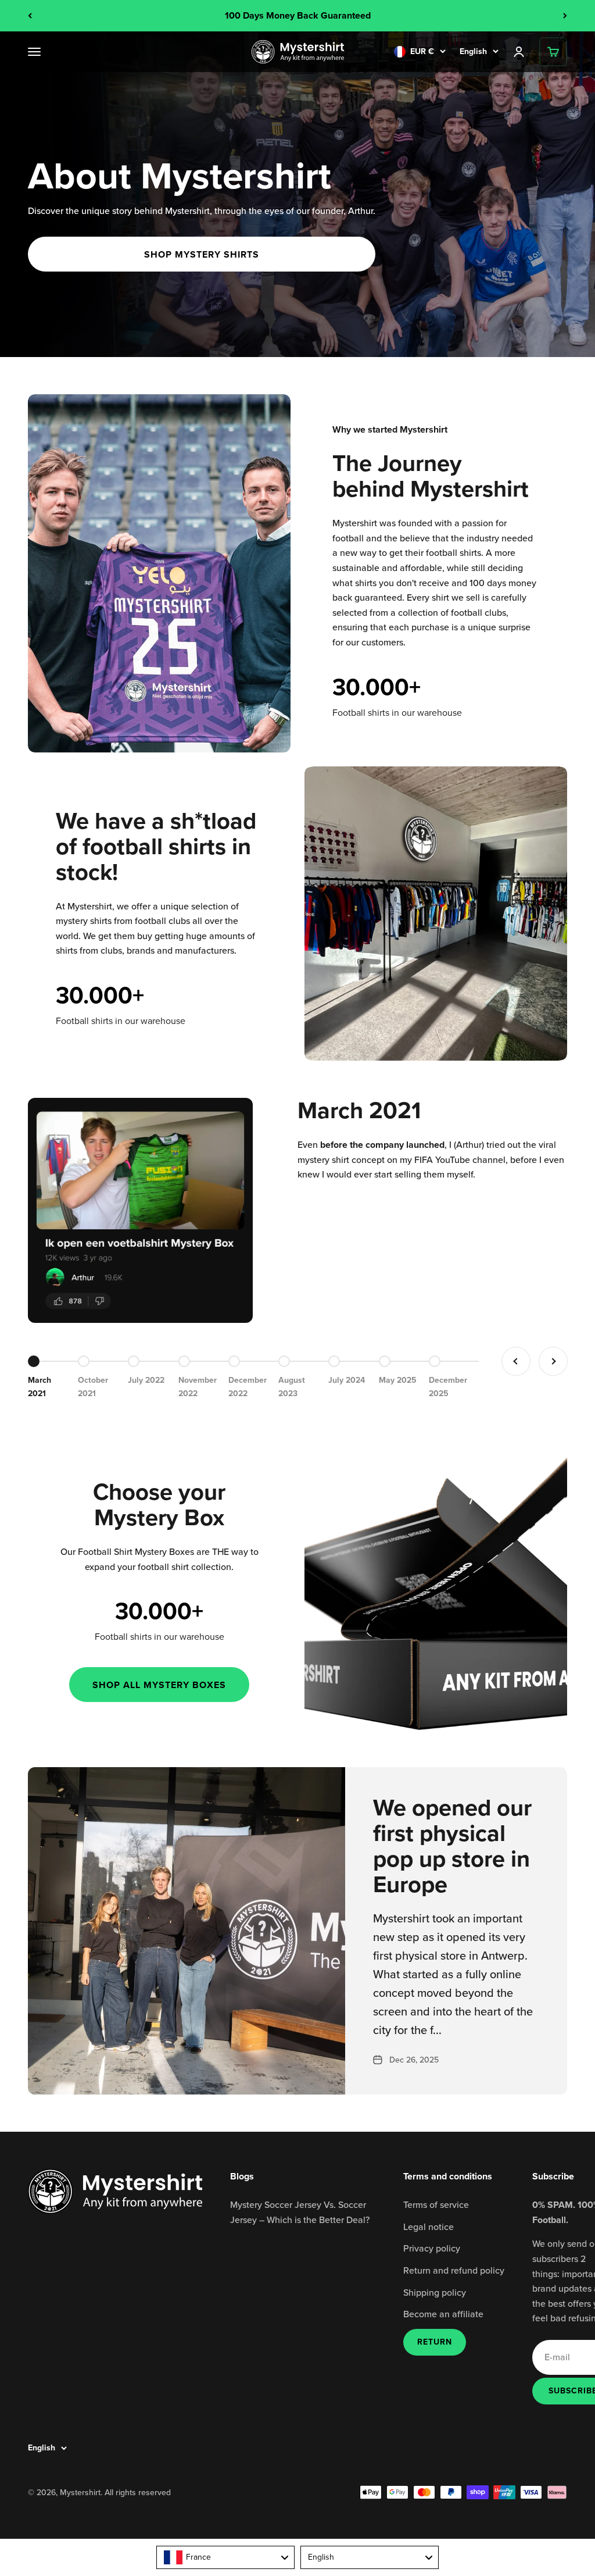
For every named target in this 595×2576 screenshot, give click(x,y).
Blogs (242, 2176)
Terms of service (436, 2204)
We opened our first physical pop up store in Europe (452, 1846)
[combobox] (225, 2557)
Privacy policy (432, 2248)
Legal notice (429, 2227)
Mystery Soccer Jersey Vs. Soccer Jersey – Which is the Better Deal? (300, 2212)
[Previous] (30, 16)
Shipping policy (435, 2292)
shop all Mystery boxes (159, 1685)
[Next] (565, 16)
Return (435, 2342)
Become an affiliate (443, 2314)
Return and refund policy (454, 2270)
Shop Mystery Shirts (202, 254)
